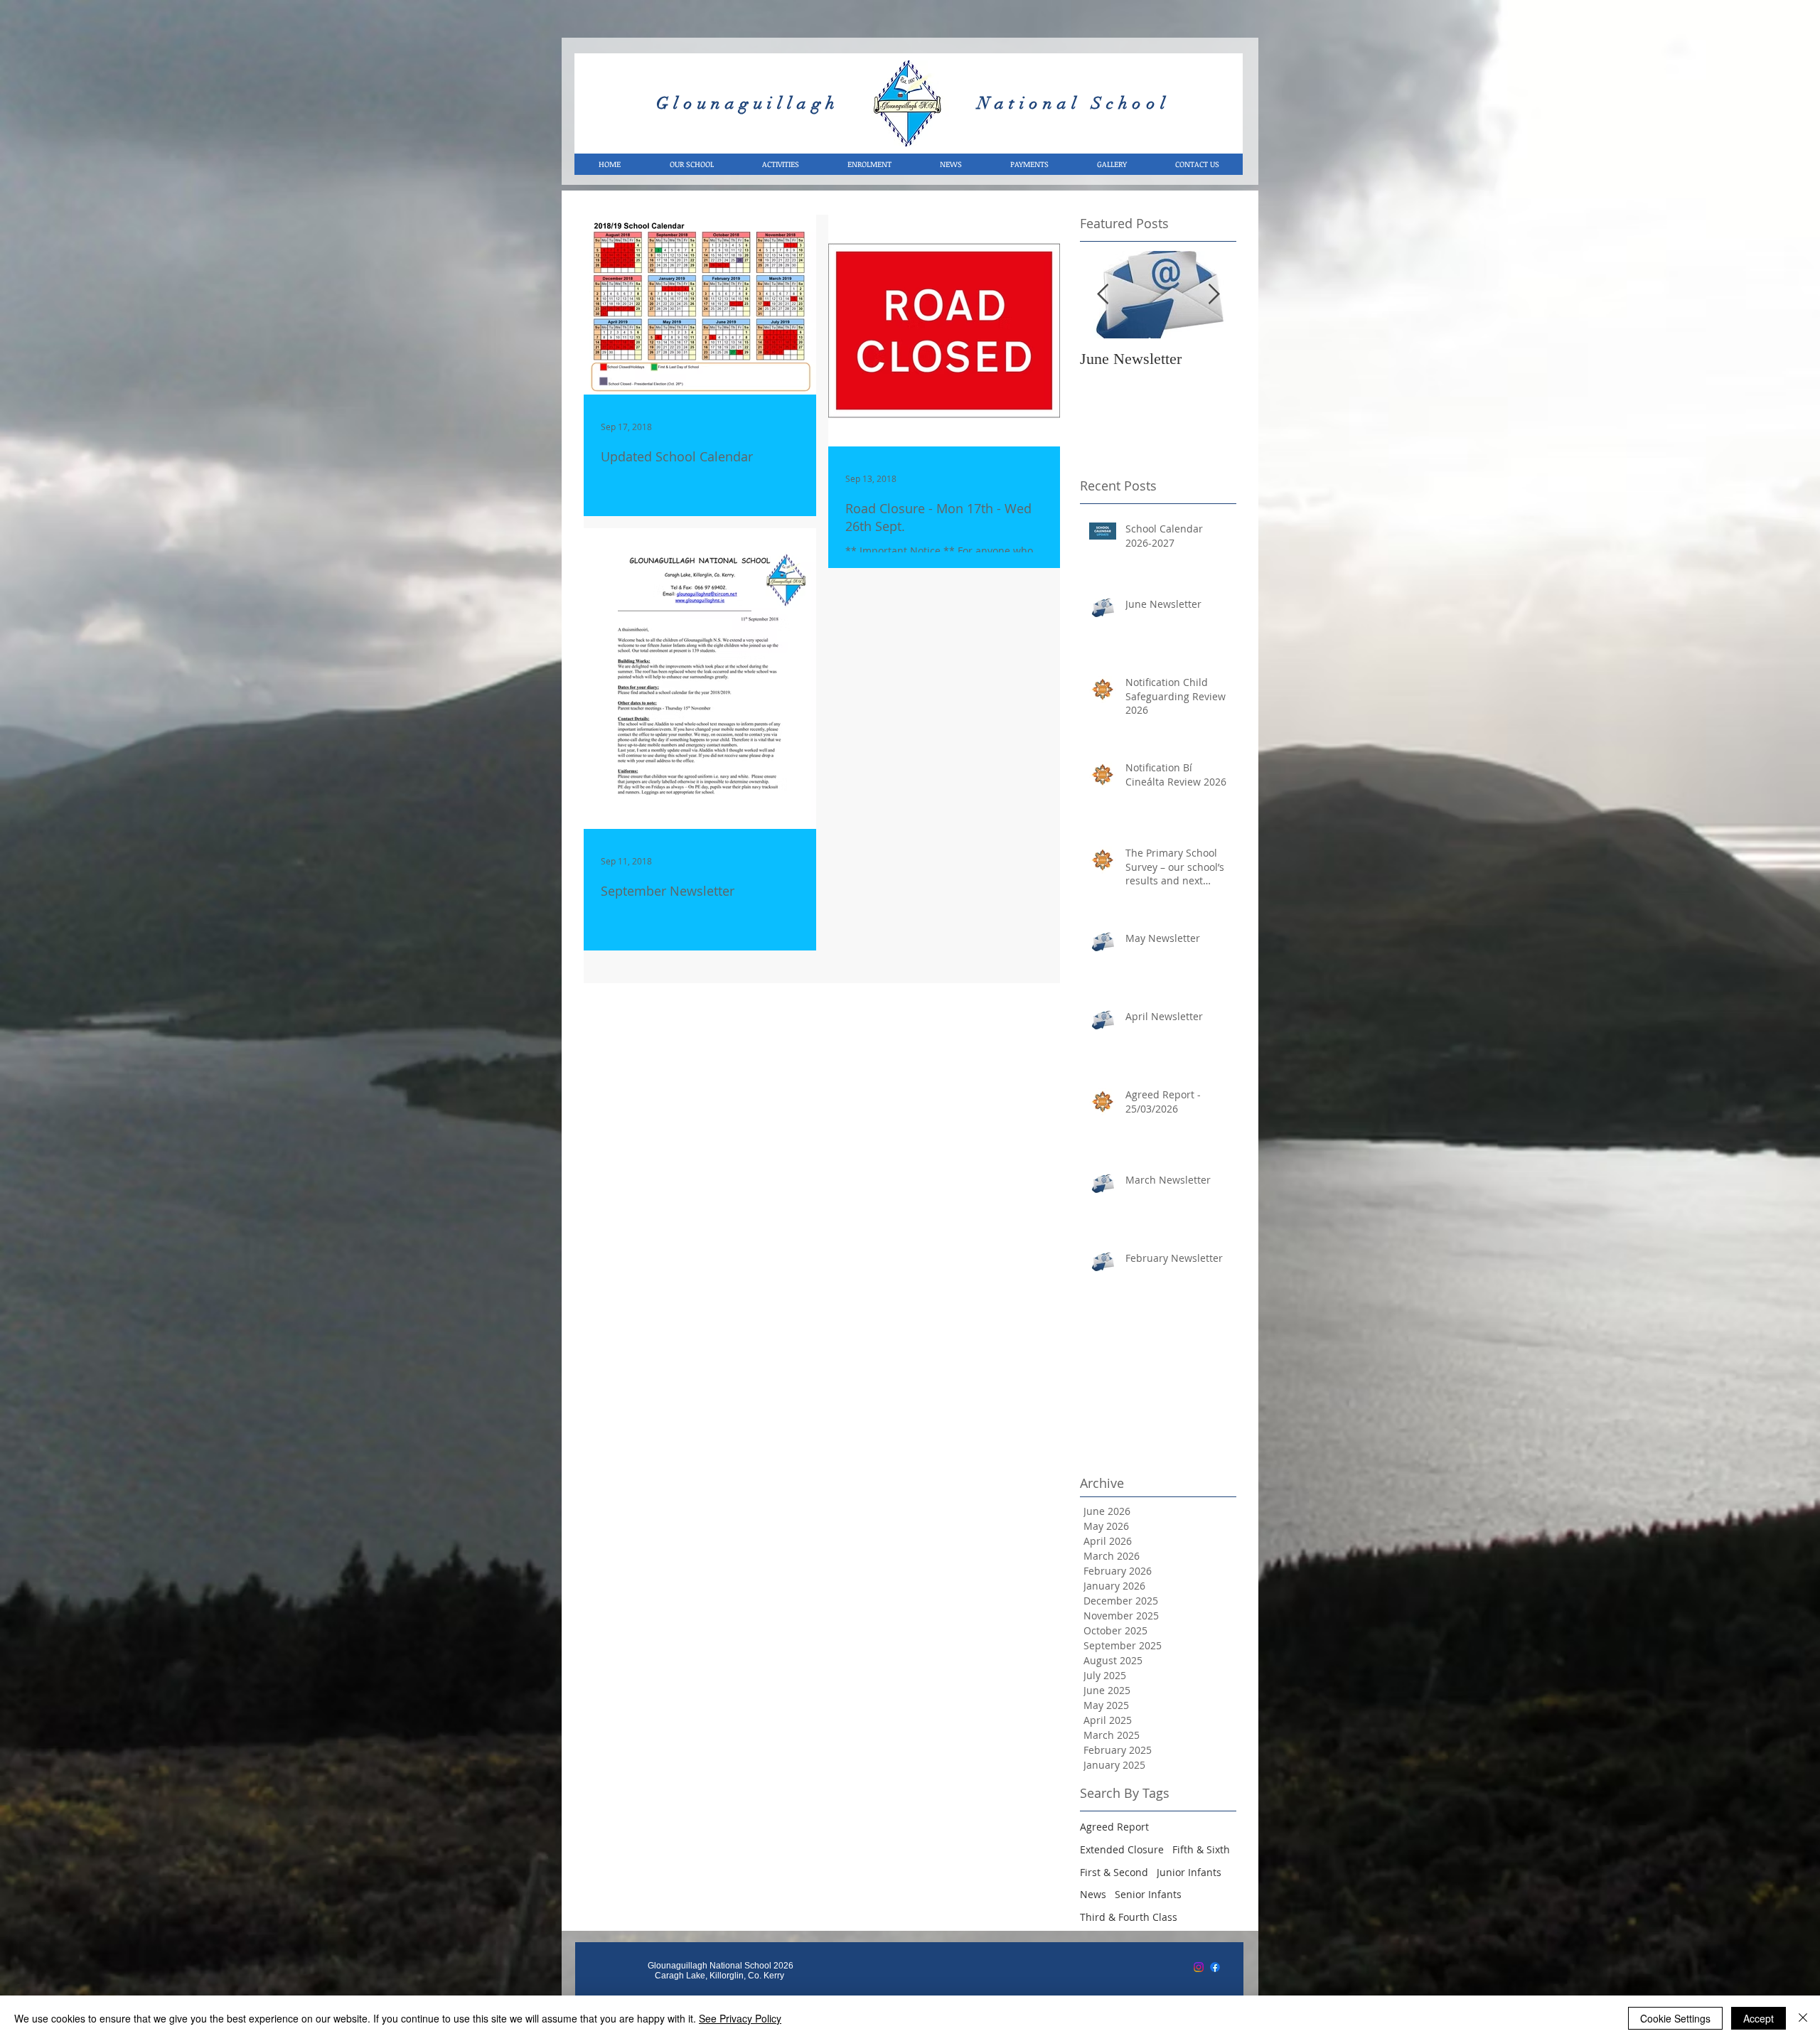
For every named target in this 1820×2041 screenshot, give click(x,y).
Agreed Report (1114, 1827)
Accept (1759, 2018)
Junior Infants (1189, 1872)
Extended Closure (1122, 1849)
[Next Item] (1214, 295)
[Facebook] (1215, 1967)
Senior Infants (1148, 1894)
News (1093, 1894)
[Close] (1803, 2018)
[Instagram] (1199, 1967)
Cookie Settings (1675, 2018)
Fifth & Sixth (1201, 1849)
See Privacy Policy (740, 2018)
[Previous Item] (1103, 295)
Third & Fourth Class (1129, 1917)
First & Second (1114, 1872)
